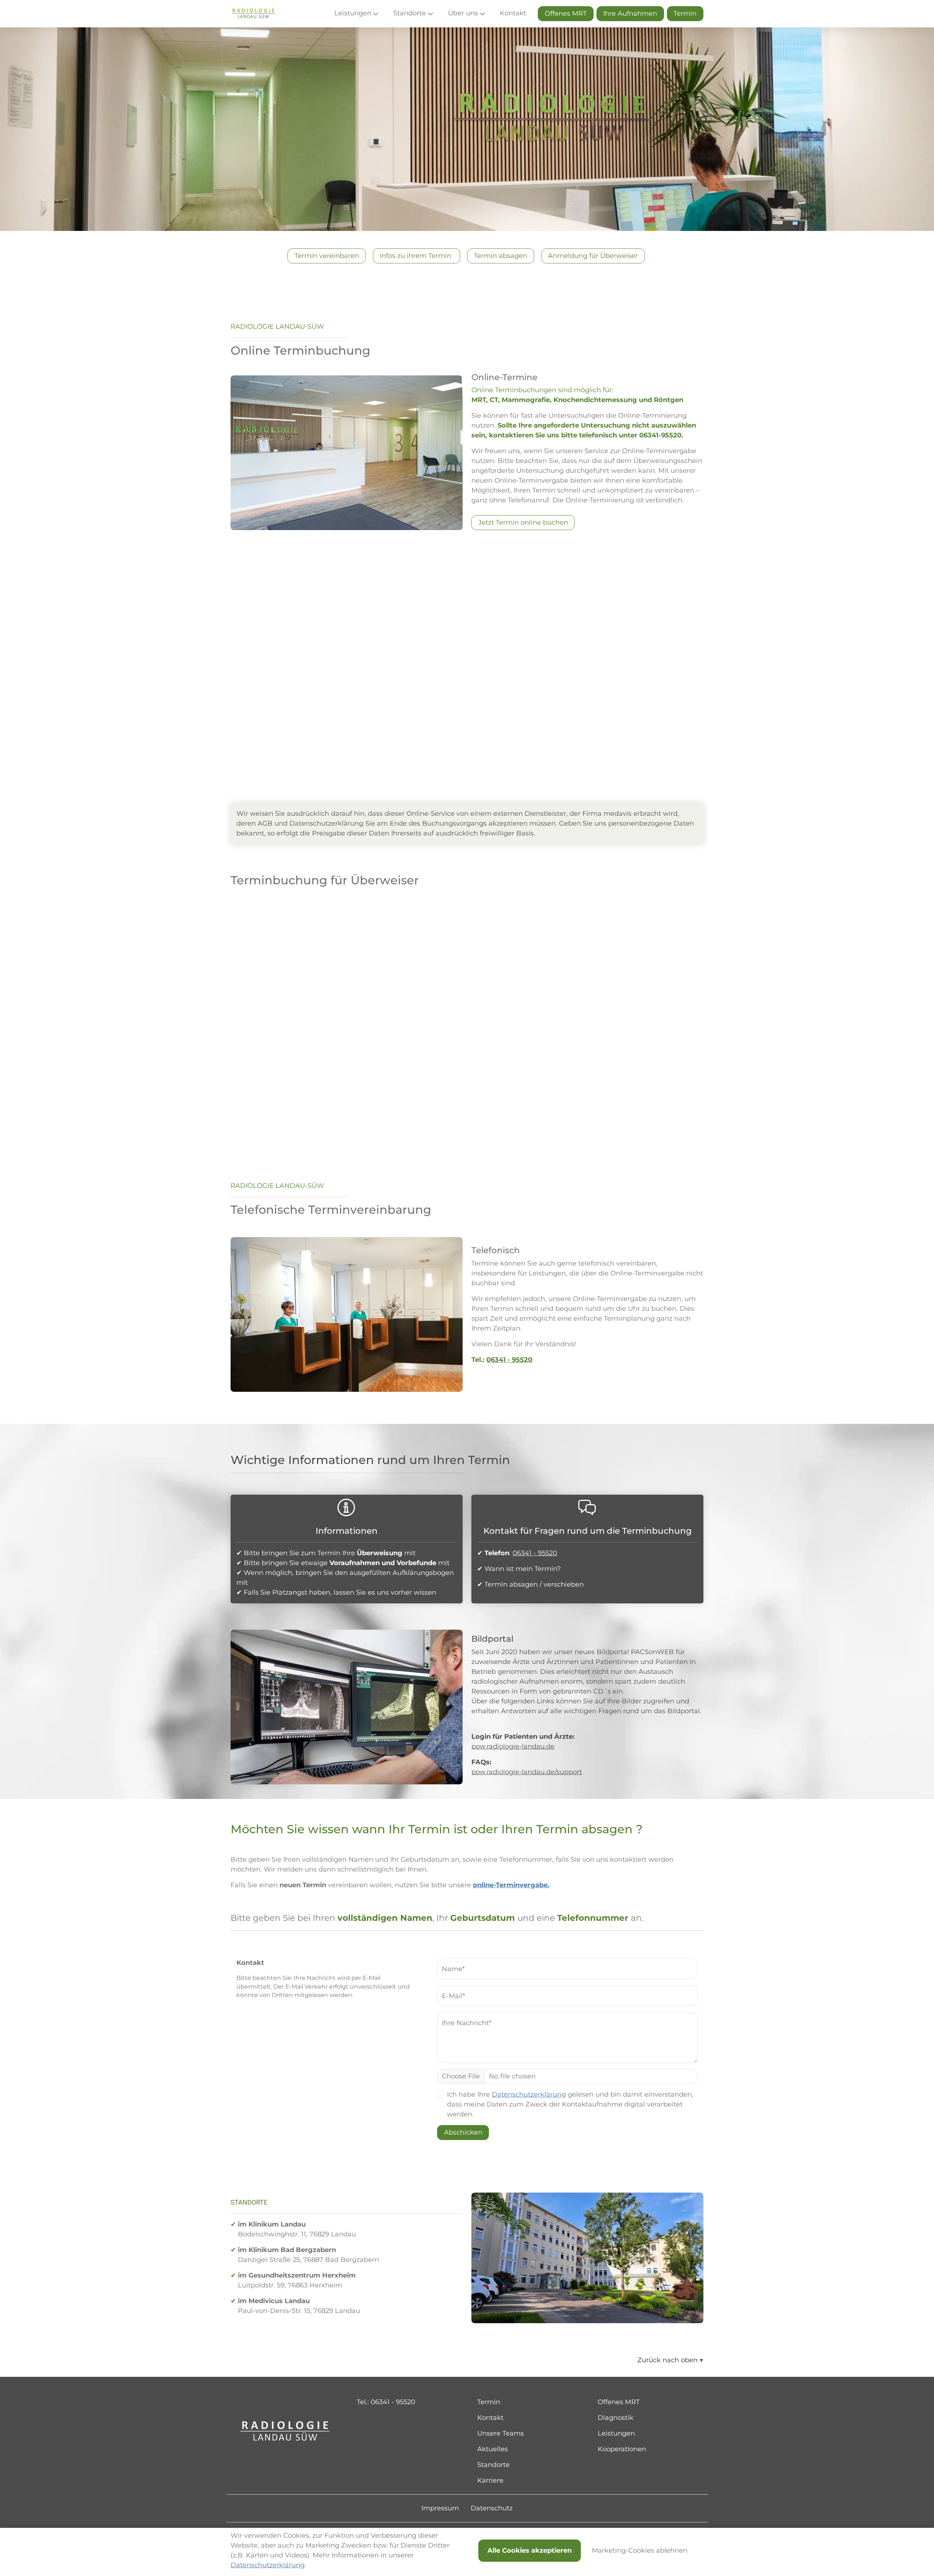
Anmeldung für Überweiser (593, 256)
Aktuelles (493, 2449)
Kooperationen (622, 2449)
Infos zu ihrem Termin (416, 256)
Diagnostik (615, 2418)
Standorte (493, 2465)
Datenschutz (492, 2508)
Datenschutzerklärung (529, 2094)
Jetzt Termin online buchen (523, 522)
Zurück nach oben (670, 2360)
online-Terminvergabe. (511, 1885)
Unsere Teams (501, 2433)
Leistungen (616, 2433)
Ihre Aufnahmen (630, 13)
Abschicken (463, 2132)
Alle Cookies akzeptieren (530, 2550)
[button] (358, 14)
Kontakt (490, 2418)
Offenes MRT (566, 13)
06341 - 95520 (509, 1360)
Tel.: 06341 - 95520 (386, 2402)
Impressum (440, 2508)
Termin (685, 13)
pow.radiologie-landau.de (513, 1746)
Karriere (490, 2480)
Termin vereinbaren (327, 256)
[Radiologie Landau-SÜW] (253, 14)
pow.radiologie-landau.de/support (527, 1772)
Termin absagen (501, 256)
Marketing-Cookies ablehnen (640, 2550)
